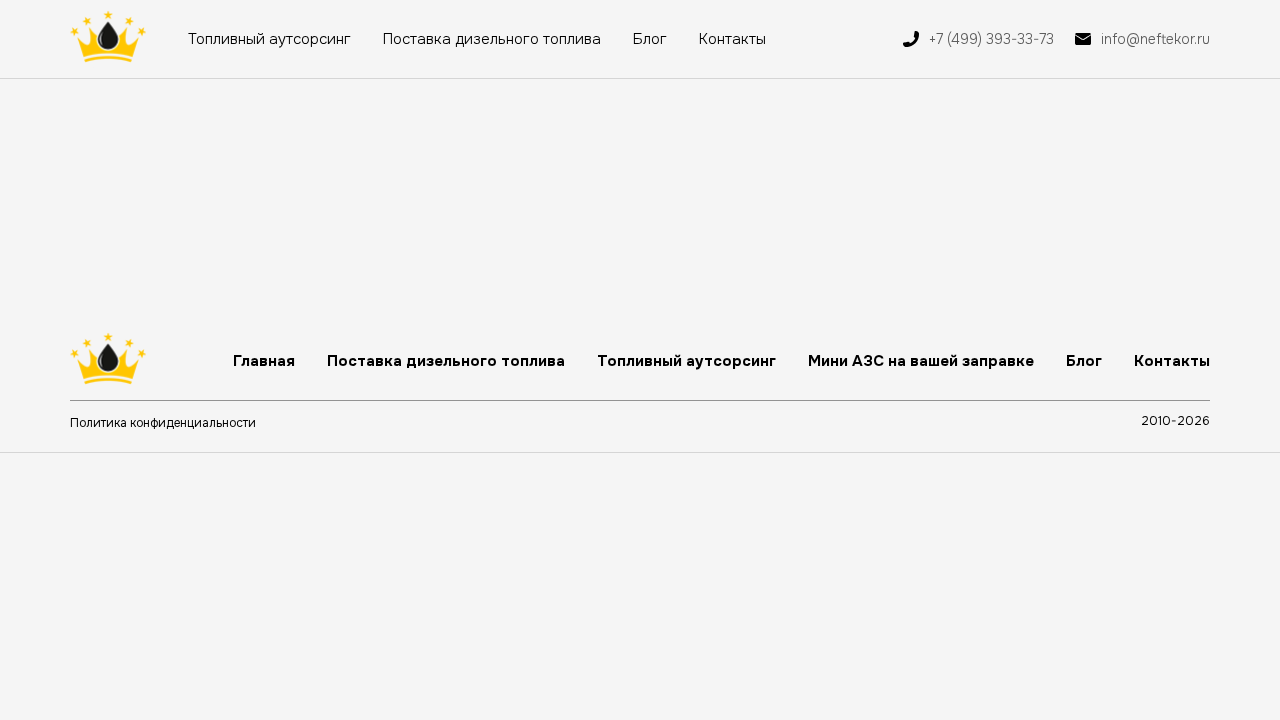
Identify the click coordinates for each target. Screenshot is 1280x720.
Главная (264, 361)
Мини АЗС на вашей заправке (921, 361)
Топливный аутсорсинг (269, 39)
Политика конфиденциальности (163, 423)
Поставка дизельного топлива (492, 39)
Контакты (732, 39)
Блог (650, 39)
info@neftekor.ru (1155, 39)
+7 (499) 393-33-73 (991, 39)
